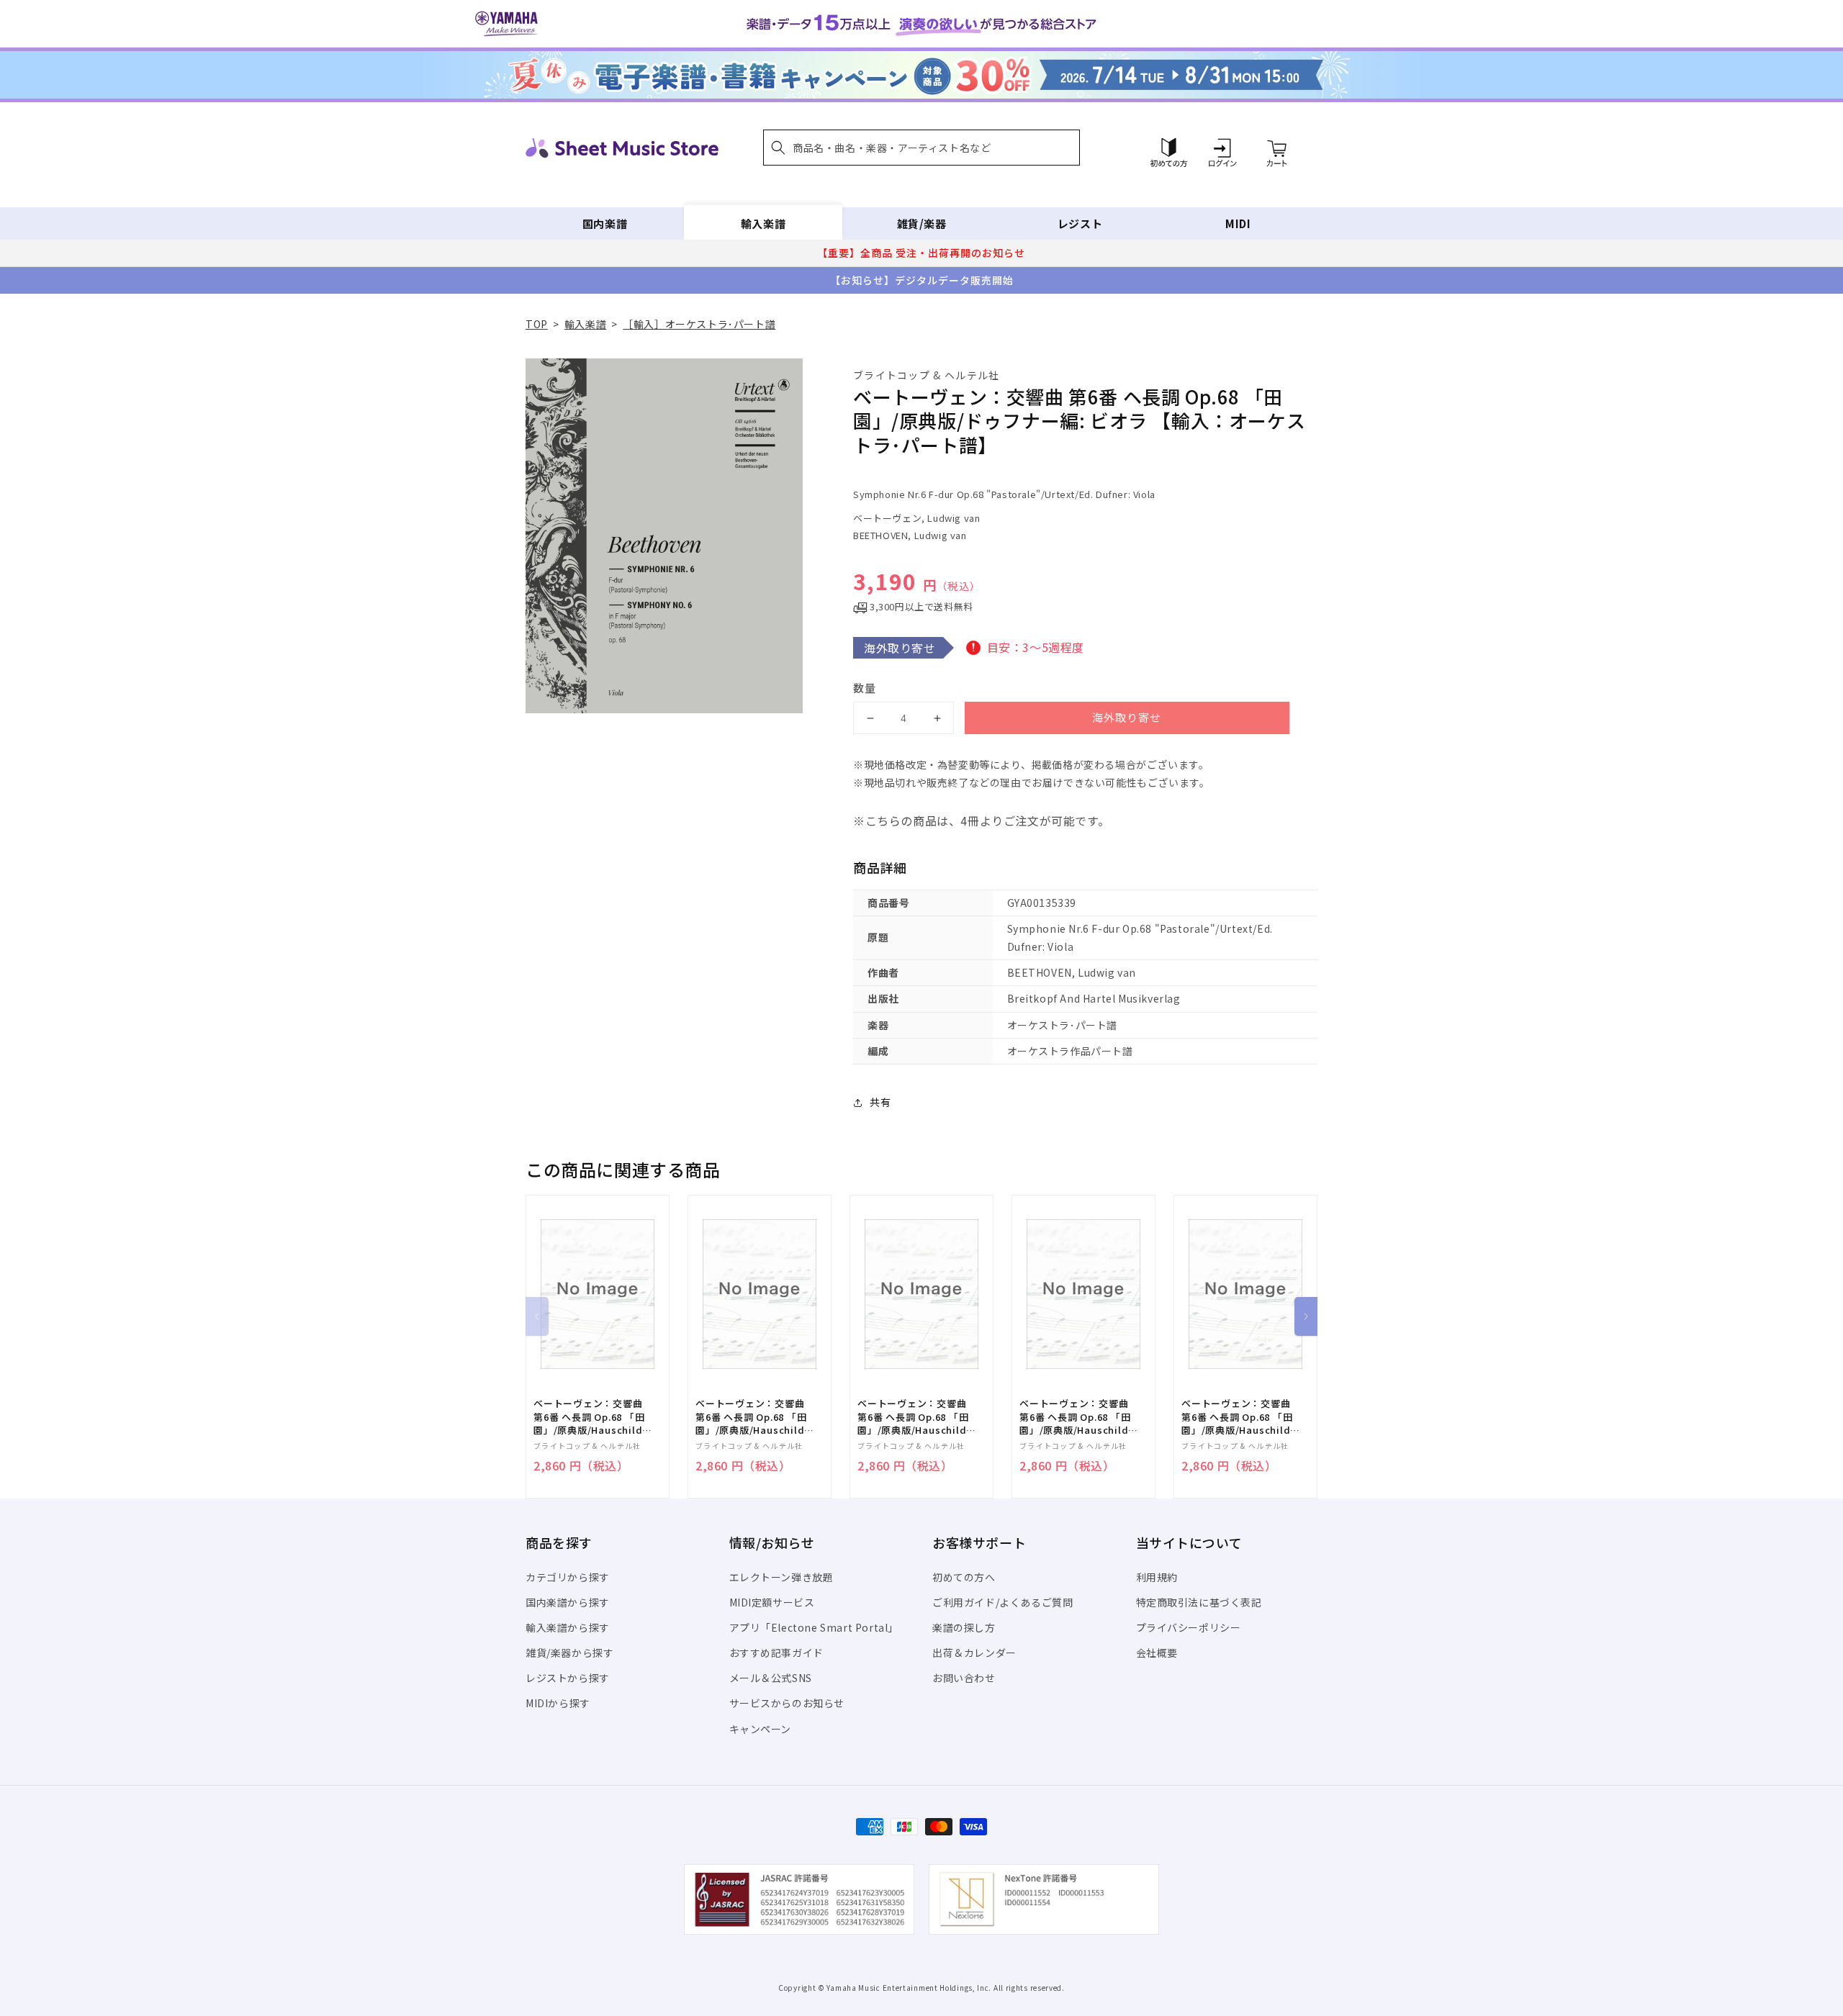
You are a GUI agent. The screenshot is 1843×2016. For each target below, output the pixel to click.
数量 (865, 688)
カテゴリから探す (568, 1577)
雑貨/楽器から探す (569, 1653)
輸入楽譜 (763, 223)
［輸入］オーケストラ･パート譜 (699, 324)
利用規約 (1157, 1577)
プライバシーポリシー (1189, 1627)
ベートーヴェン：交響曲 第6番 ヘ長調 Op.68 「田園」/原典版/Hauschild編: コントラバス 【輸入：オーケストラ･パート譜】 (754, 1417)
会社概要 (1157, 1653)
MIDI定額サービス (772, 1602)
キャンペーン (761, 1729)
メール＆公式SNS (771, 1678)
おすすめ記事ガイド (776, 1653)
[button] (921, 148)
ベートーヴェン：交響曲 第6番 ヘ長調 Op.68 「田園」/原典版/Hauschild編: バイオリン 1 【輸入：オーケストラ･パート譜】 (1239, 1417)
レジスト (1080, 223)
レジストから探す (568, 1678)
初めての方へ (964, 1577)
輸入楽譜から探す (568, 1627)
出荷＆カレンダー (974, 1653)
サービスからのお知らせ (787, 1703)
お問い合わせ (964, 1678)
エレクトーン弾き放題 (781, 1577)
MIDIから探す (558, 1703)
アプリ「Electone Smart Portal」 (814, 1627)
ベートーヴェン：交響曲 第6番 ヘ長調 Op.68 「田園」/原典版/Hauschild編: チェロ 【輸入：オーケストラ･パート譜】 (592, 1417)
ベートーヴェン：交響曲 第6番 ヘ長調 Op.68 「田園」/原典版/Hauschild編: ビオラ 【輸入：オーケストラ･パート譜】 (916, 1417)
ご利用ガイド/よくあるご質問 (1002, 1602)
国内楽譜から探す (568, 1602)
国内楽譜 (605, 223)
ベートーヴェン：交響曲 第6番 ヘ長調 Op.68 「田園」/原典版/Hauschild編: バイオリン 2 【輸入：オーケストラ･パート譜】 (1077, 1417)
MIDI (1238, 223)
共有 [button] (880, 1102)
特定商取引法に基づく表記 (1199, 1602)
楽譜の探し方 (964, 1627)
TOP (537, 324)
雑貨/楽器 (922, 223)
